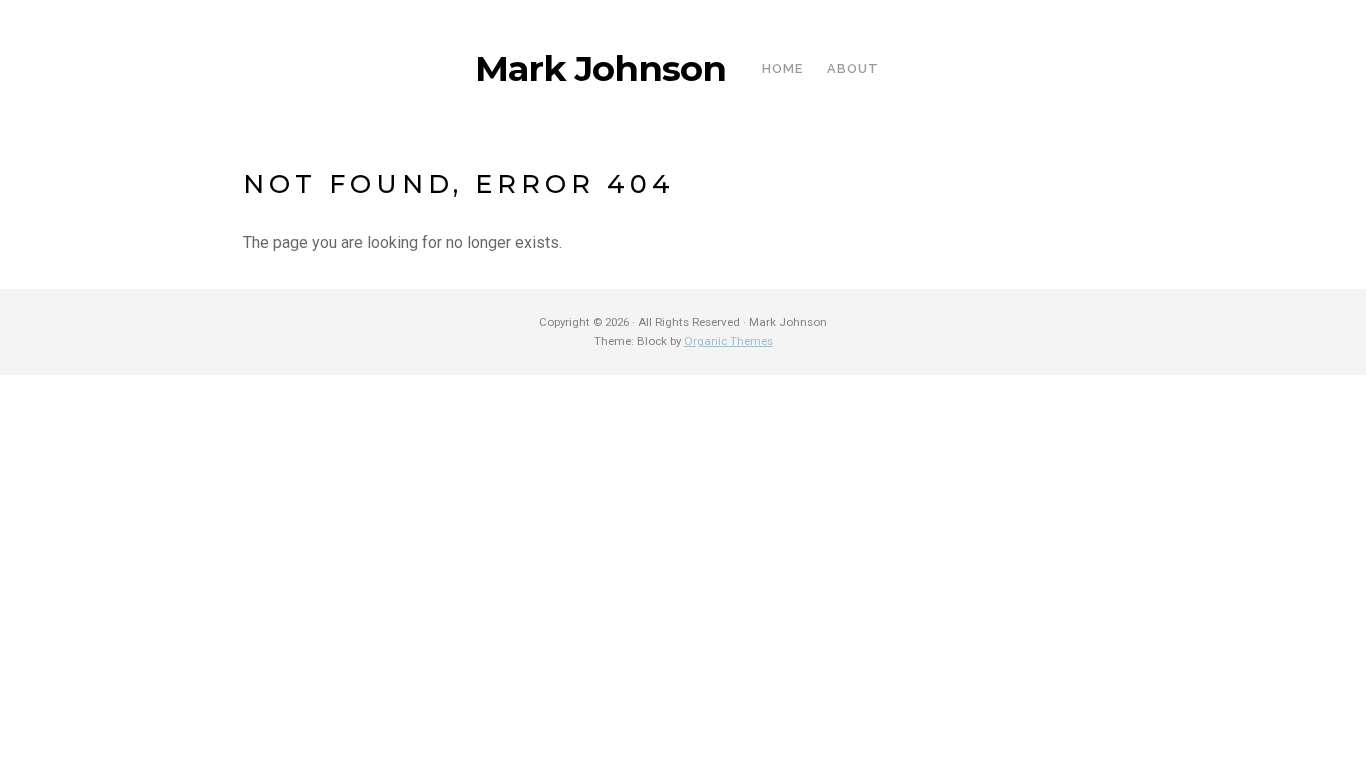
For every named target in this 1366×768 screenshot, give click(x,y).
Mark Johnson (600, 69)
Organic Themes (728, 341)
